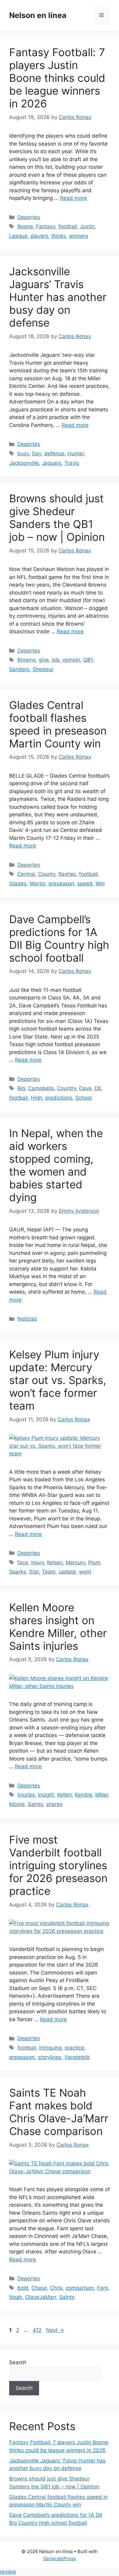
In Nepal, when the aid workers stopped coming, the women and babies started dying (56, 1165)
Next (55, 2330)
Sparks (18, 1572)
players (39, 236)
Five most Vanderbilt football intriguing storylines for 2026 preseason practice (58, 1865)
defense (54, 453)
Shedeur (43, 669)
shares (54, 1804)
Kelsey (55, 1563)
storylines (50, 2057)
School (84, 1098)
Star (34, 1572)
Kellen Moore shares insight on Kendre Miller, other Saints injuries (58, 1627)
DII (98, 1088)
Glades (18, 883)
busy (23, 453)
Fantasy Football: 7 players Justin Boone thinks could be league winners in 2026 (57, 78)
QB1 (88, 660)
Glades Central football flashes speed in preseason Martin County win (58, 724)
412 (38, 2330)
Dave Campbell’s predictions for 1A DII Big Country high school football (59, 938)
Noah (16, 2297)
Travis (72, 463)
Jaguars (52, 463)
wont (85, 1572)
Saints (35, 1804)
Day (37, 453)
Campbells (41, 1088)
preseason (61, 883)
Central (26, 874)
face (23, 1563)
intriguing (50, 2048)
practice (74, 2048)
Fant (103, 2288)
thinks (59, 236)
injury (38, 1563)
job (56, 660)
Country (67, 1088)
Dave (85, 1088)
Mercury (75, 1563)
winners (79, 236)
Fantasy (46, 226)
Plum (94, 1563)
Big (21, 1088)
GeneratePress (60, 2558)
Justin (87, 226)
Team (49, 1572)
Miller (102, 1795)
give (44, 660)
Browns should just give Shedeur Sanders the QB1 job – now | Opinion (57, 518)
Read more (74, 198)
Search (18, 2362)
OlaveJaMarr (41, 2297)
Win (100, 883)
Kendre (83, 1795)
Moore (17, 1804)
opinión (71, 660)
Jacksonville (24, 463)
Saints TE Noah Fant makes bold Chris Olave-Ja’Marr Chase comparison (59, 2112)
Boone (25, 226)
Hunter (76, 453)
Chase (39, 2288)
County (47, 874)
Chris (56, 2288)
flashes (67, 874)
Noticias (27, 1319)
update (67, 1572)
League (18, 236)
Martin (38, 883)
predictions (59, 1098)
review (8, 2572)
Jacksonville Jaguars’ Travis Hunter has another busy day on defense (58, 297)
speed (85, 883)
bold (23, 2288)
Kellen (64, 1795)
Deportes (29, 217)
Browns (27, 660)
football (68, 226)
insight (46, 1795)
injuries (26, 1795)
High (36, 1098)
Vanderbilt (77, 2057)
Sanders (19, 669)
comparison (80, 2288)
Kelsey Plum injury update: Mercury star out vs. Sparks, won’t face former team (58, 1380)
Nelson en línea (38, 15)
